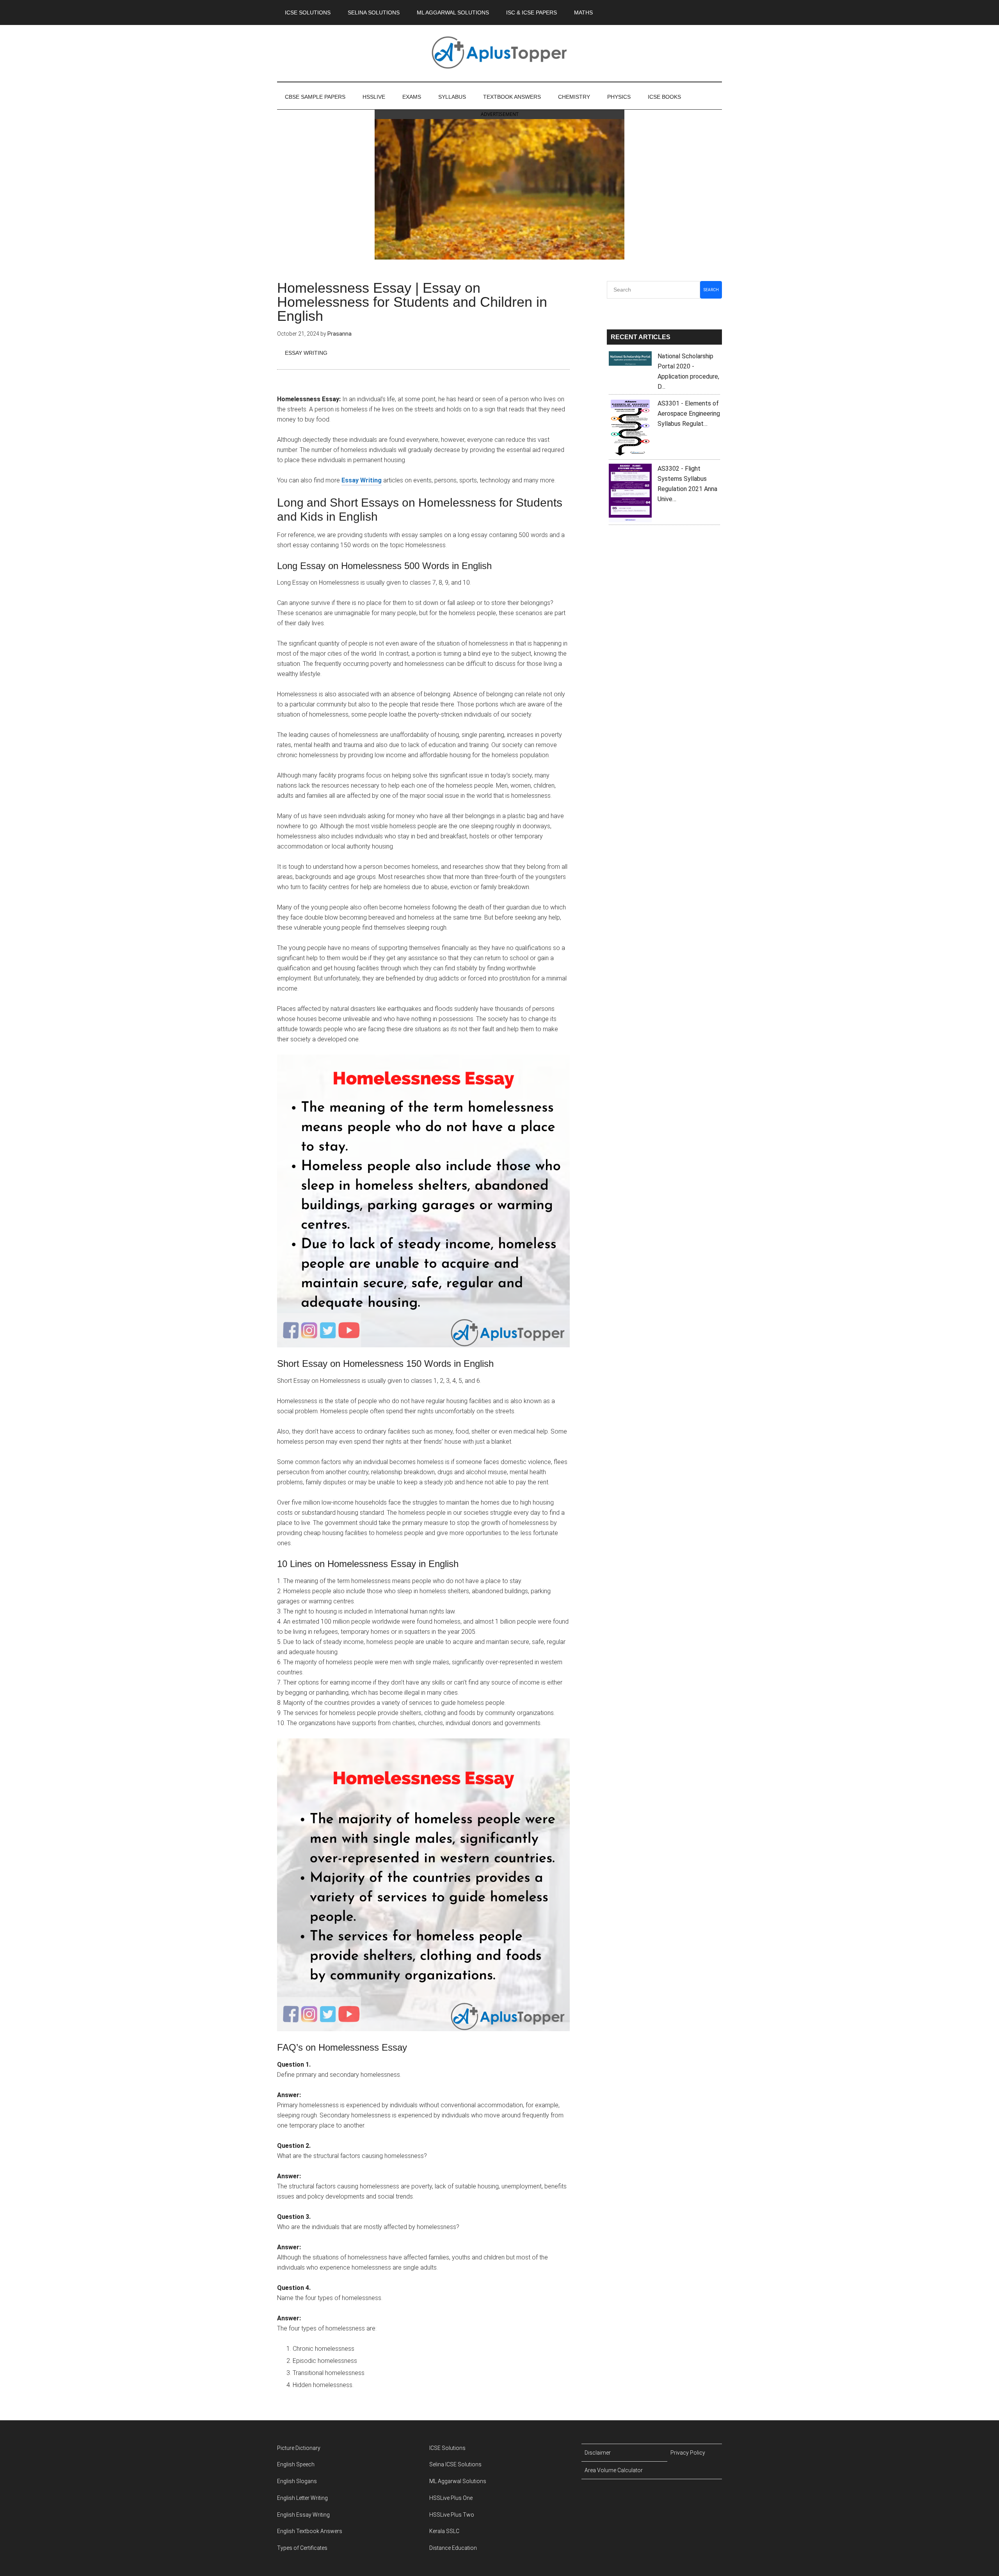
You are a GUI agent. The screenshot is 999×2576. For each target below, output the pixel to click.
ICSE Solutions (447, 2448)
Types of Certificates (302, 2548)
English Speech (296, 2464)
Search (711, 290)
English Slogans (297, 2481)
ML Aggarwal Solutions (458, 2481)
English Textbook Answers (310, 2531)
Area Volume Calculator (614, 2470)
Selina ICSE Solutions (455, 2464)
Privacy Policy (688, 2453)
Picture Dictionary (299, 2448)
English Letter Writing (302, 2498)
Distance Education (453, 2548)
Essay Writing (306, 353)
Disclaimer (598, 2453)
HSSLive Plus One (451, 2498)
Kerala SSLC (444, 2531)
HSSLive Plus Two (452, 2515)
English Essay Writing (303, 2515)
